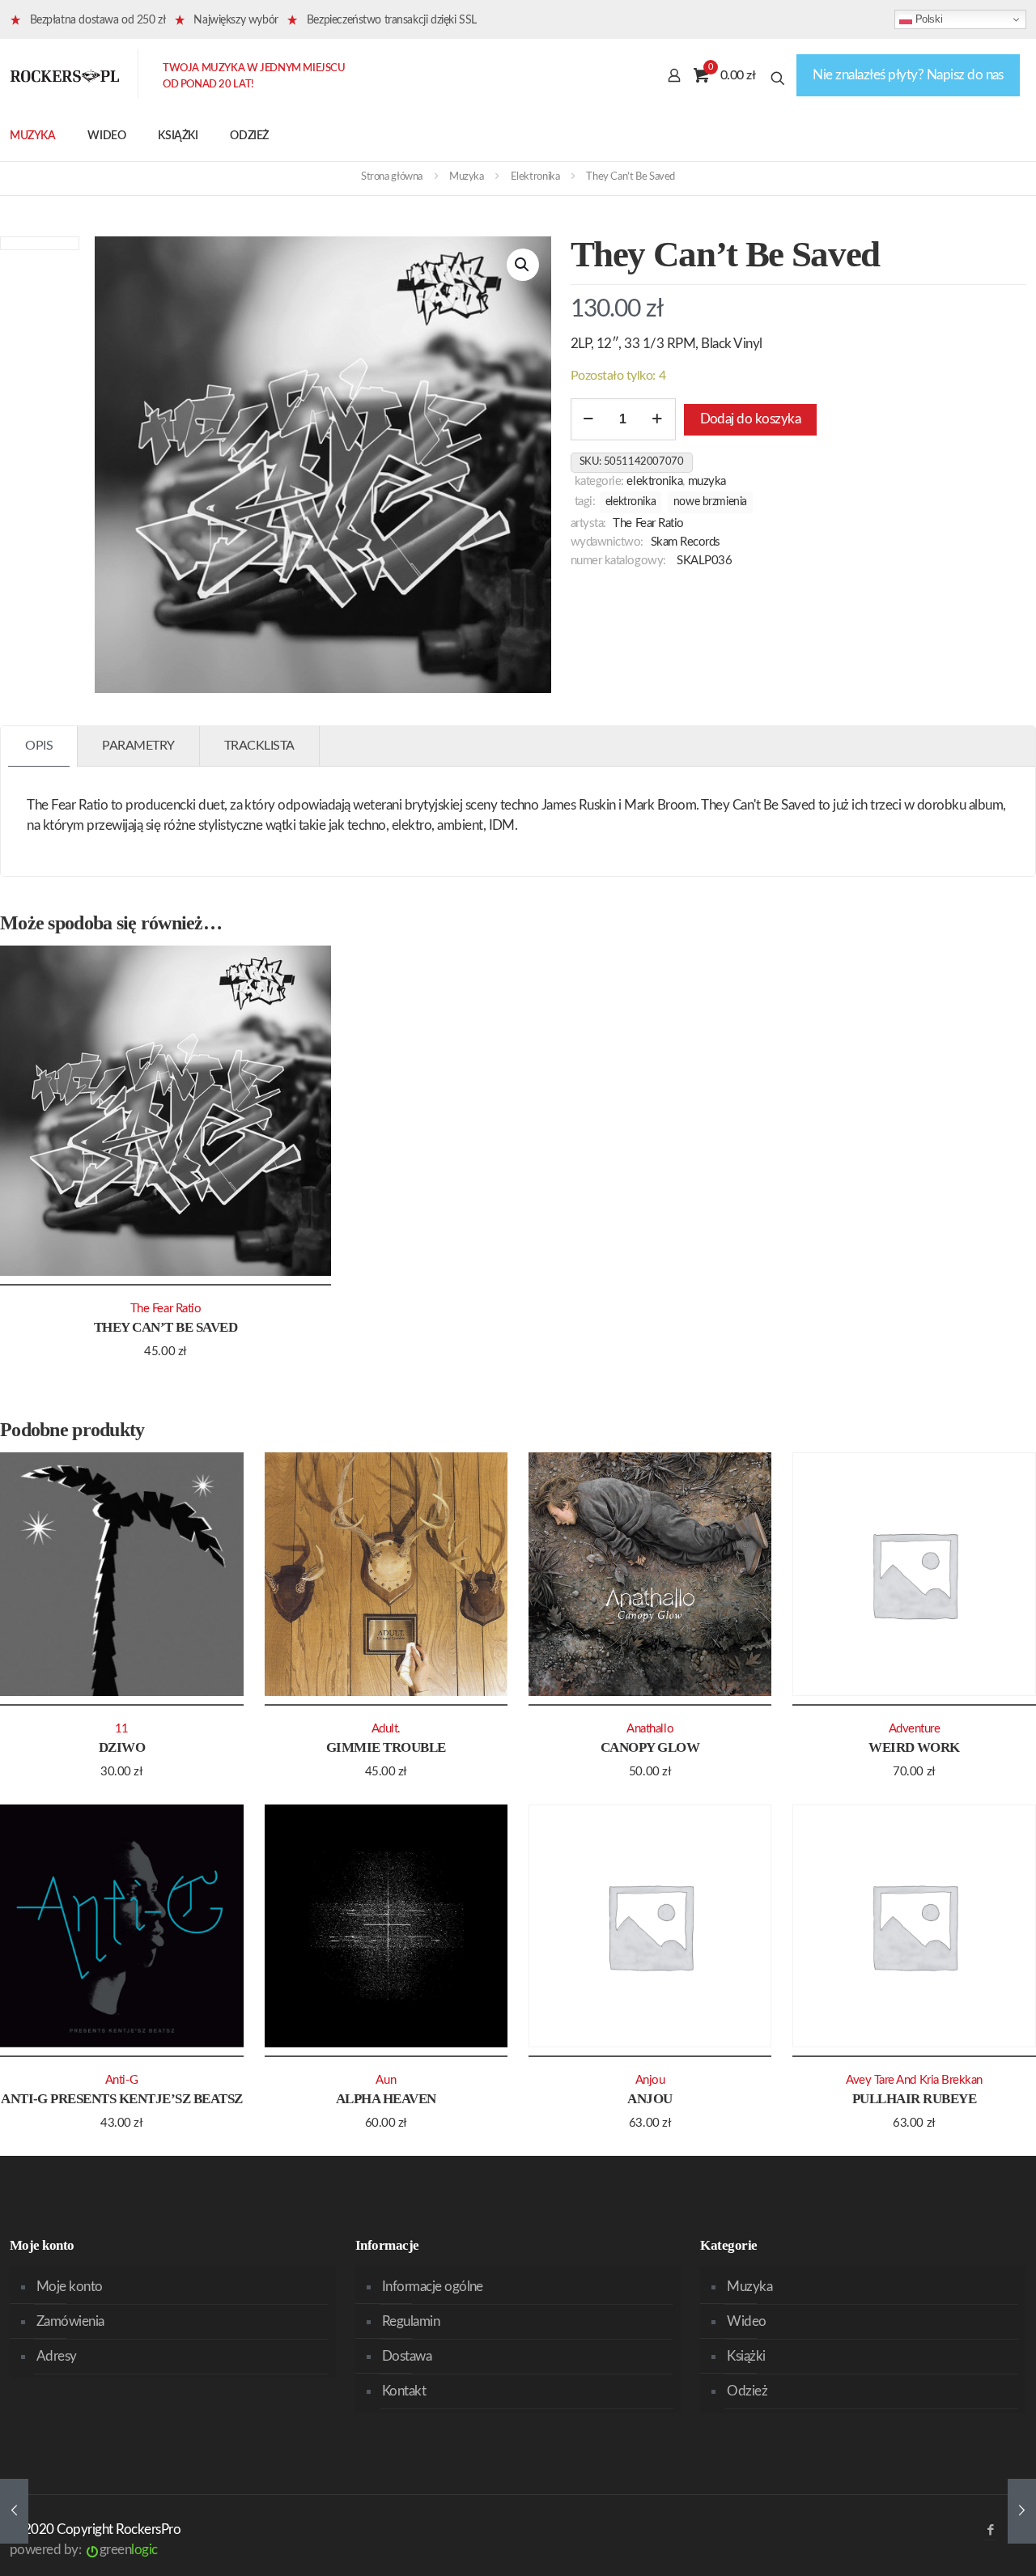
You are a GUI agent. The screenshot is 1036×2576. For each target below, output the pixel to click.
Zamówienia (70, 2321)
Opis (39, 746)
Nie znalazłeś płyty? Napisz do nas (908, 75)
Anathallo (650, 1729)
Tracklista (259, 746)
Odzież (747, 2391)
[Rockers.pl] (65, 75)
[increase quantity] (658, 419)
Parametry (138, 746)
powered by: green (84, 2550)
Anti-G (122, 2080)
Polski (927, 19)
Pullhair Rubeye (914, 2099)
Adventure (915, 1729)
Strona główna (392, 177)
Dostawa (407, 2356)
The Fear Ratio (648, 523)
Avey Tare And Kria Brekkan (914, 2080)
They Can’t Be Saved (166, 1327)
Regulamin (411, 2321)
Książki (746, 2356)
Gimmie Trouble (386, 1747)
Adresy (57, 2356)
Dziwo (122, 1747)
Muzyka (467, 177)
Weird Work (914, 1747)
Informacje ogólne (433, 2287)
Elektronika (535, 177)
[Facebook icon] (990, 2530)
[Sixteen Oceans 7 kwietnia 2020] (14, 2511)
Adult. (386, 1729)
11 (122, 1729)
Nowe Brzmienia (710, 502)
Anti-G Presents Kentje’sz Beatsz (122, 2099)
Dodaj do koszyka (751, 419)
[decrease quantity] (589, 419)
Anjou (650, 2099)
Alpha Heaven (386, 2099)
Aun (386, 2080)
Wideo (746, 2321)
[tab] (39, 746)
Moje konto (70, 2287)
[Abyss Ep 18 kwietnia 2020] (1022, 2511)
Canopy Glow (650, 1747)
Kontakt (404, 2391)
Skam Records (686, 542)
